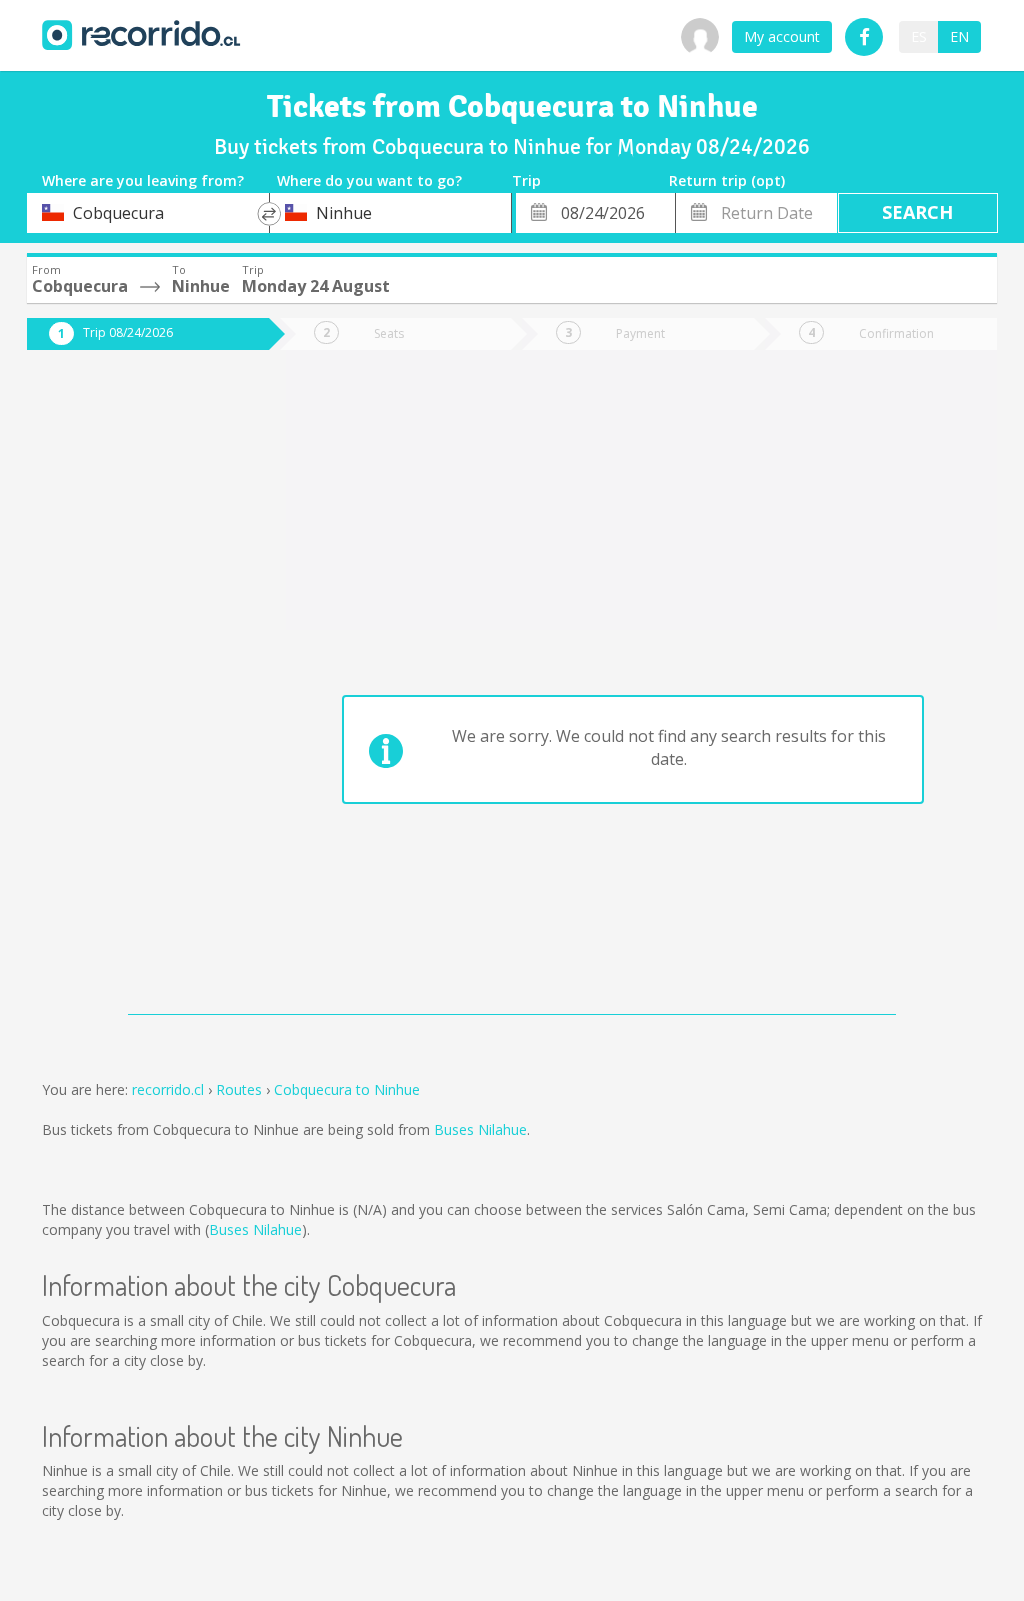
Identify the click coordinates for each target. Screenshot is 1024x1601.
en (959, 36)
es (919, 36)
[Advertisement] (133, 692)
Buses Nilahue (480, 1129)
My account (782, 36)
